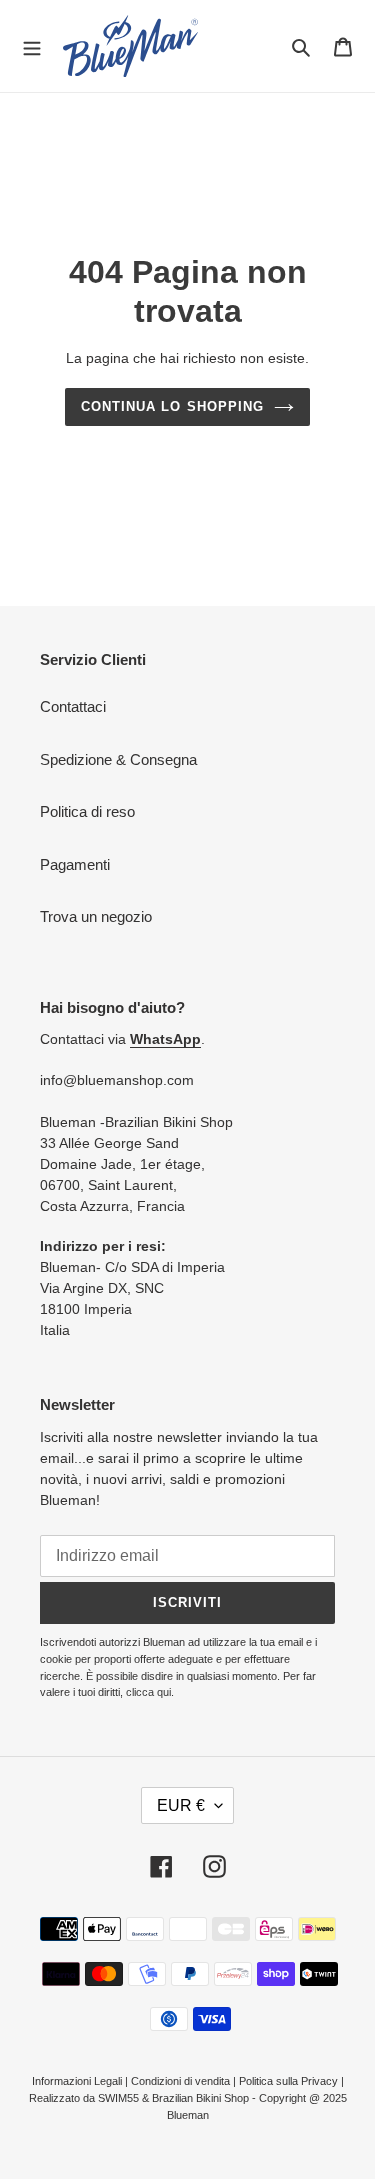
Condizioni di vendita (180, 2081)
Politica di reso (87, 811)
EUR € (181, 1805)
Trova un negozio (96, 916)
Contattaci (73, 706)
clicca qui (148, 1692)
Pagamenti (75, 864)
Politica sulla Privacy (288, 2081)
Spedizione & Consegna (118, 759)
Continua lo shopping (172, 406)
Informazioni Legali (77, 2081)
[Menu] (32, 46)
